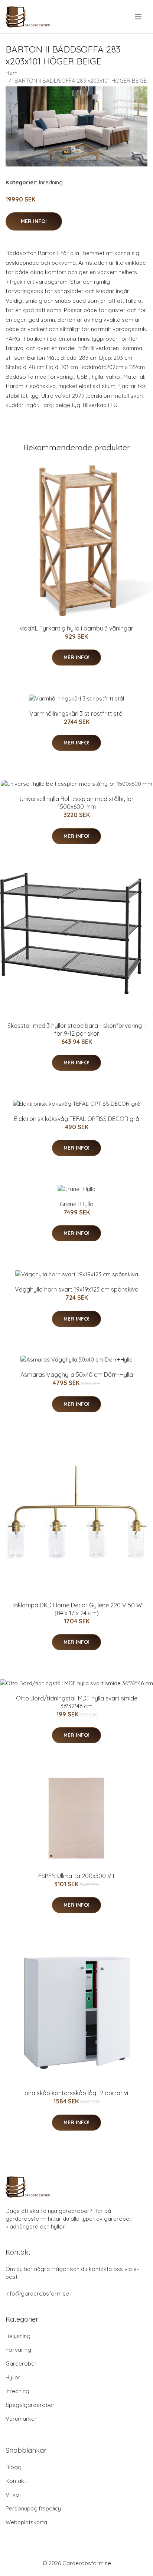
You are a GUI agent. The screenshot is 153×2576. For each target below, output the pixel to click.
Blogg (14, 2467)
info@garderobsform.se (37, 2294)
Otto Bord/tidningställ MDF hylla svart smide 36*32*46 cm (77, 1702)
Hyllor (13, 2377)
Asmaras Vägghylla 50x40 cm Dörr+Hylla (77, 1375)
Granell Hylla (77, 1204)
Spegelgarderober (30, 2405)
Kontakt (16, 2481)
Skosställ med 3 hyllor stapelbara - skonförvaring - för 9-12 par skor (76, 1030)
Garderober (21, 2364)
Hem (12, 73)
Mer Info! (34, 221)
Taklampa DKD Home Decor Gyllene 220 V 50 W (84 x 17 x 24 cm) (77, 1609)
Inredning (51, 182)
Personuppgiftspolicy (33, 2508)
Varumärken (22, 2419)
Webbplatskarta (26, 2522)
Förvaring (18, 2350)
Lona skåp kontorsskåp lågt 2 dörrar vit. (76, 2093)
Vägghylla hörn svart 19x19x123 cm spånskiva (77, 1289)
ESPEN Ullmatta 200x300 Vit (76, 1876)
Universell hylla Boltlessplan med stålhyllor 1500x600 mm (77, 803)
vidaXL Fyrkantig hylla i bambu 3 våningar (76, 628)
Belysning (18, 2336)
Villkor (14, 2495)
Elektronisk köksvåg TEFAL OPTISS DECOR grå (77, 1119)
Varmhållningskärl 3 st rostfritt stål (76, 714)
